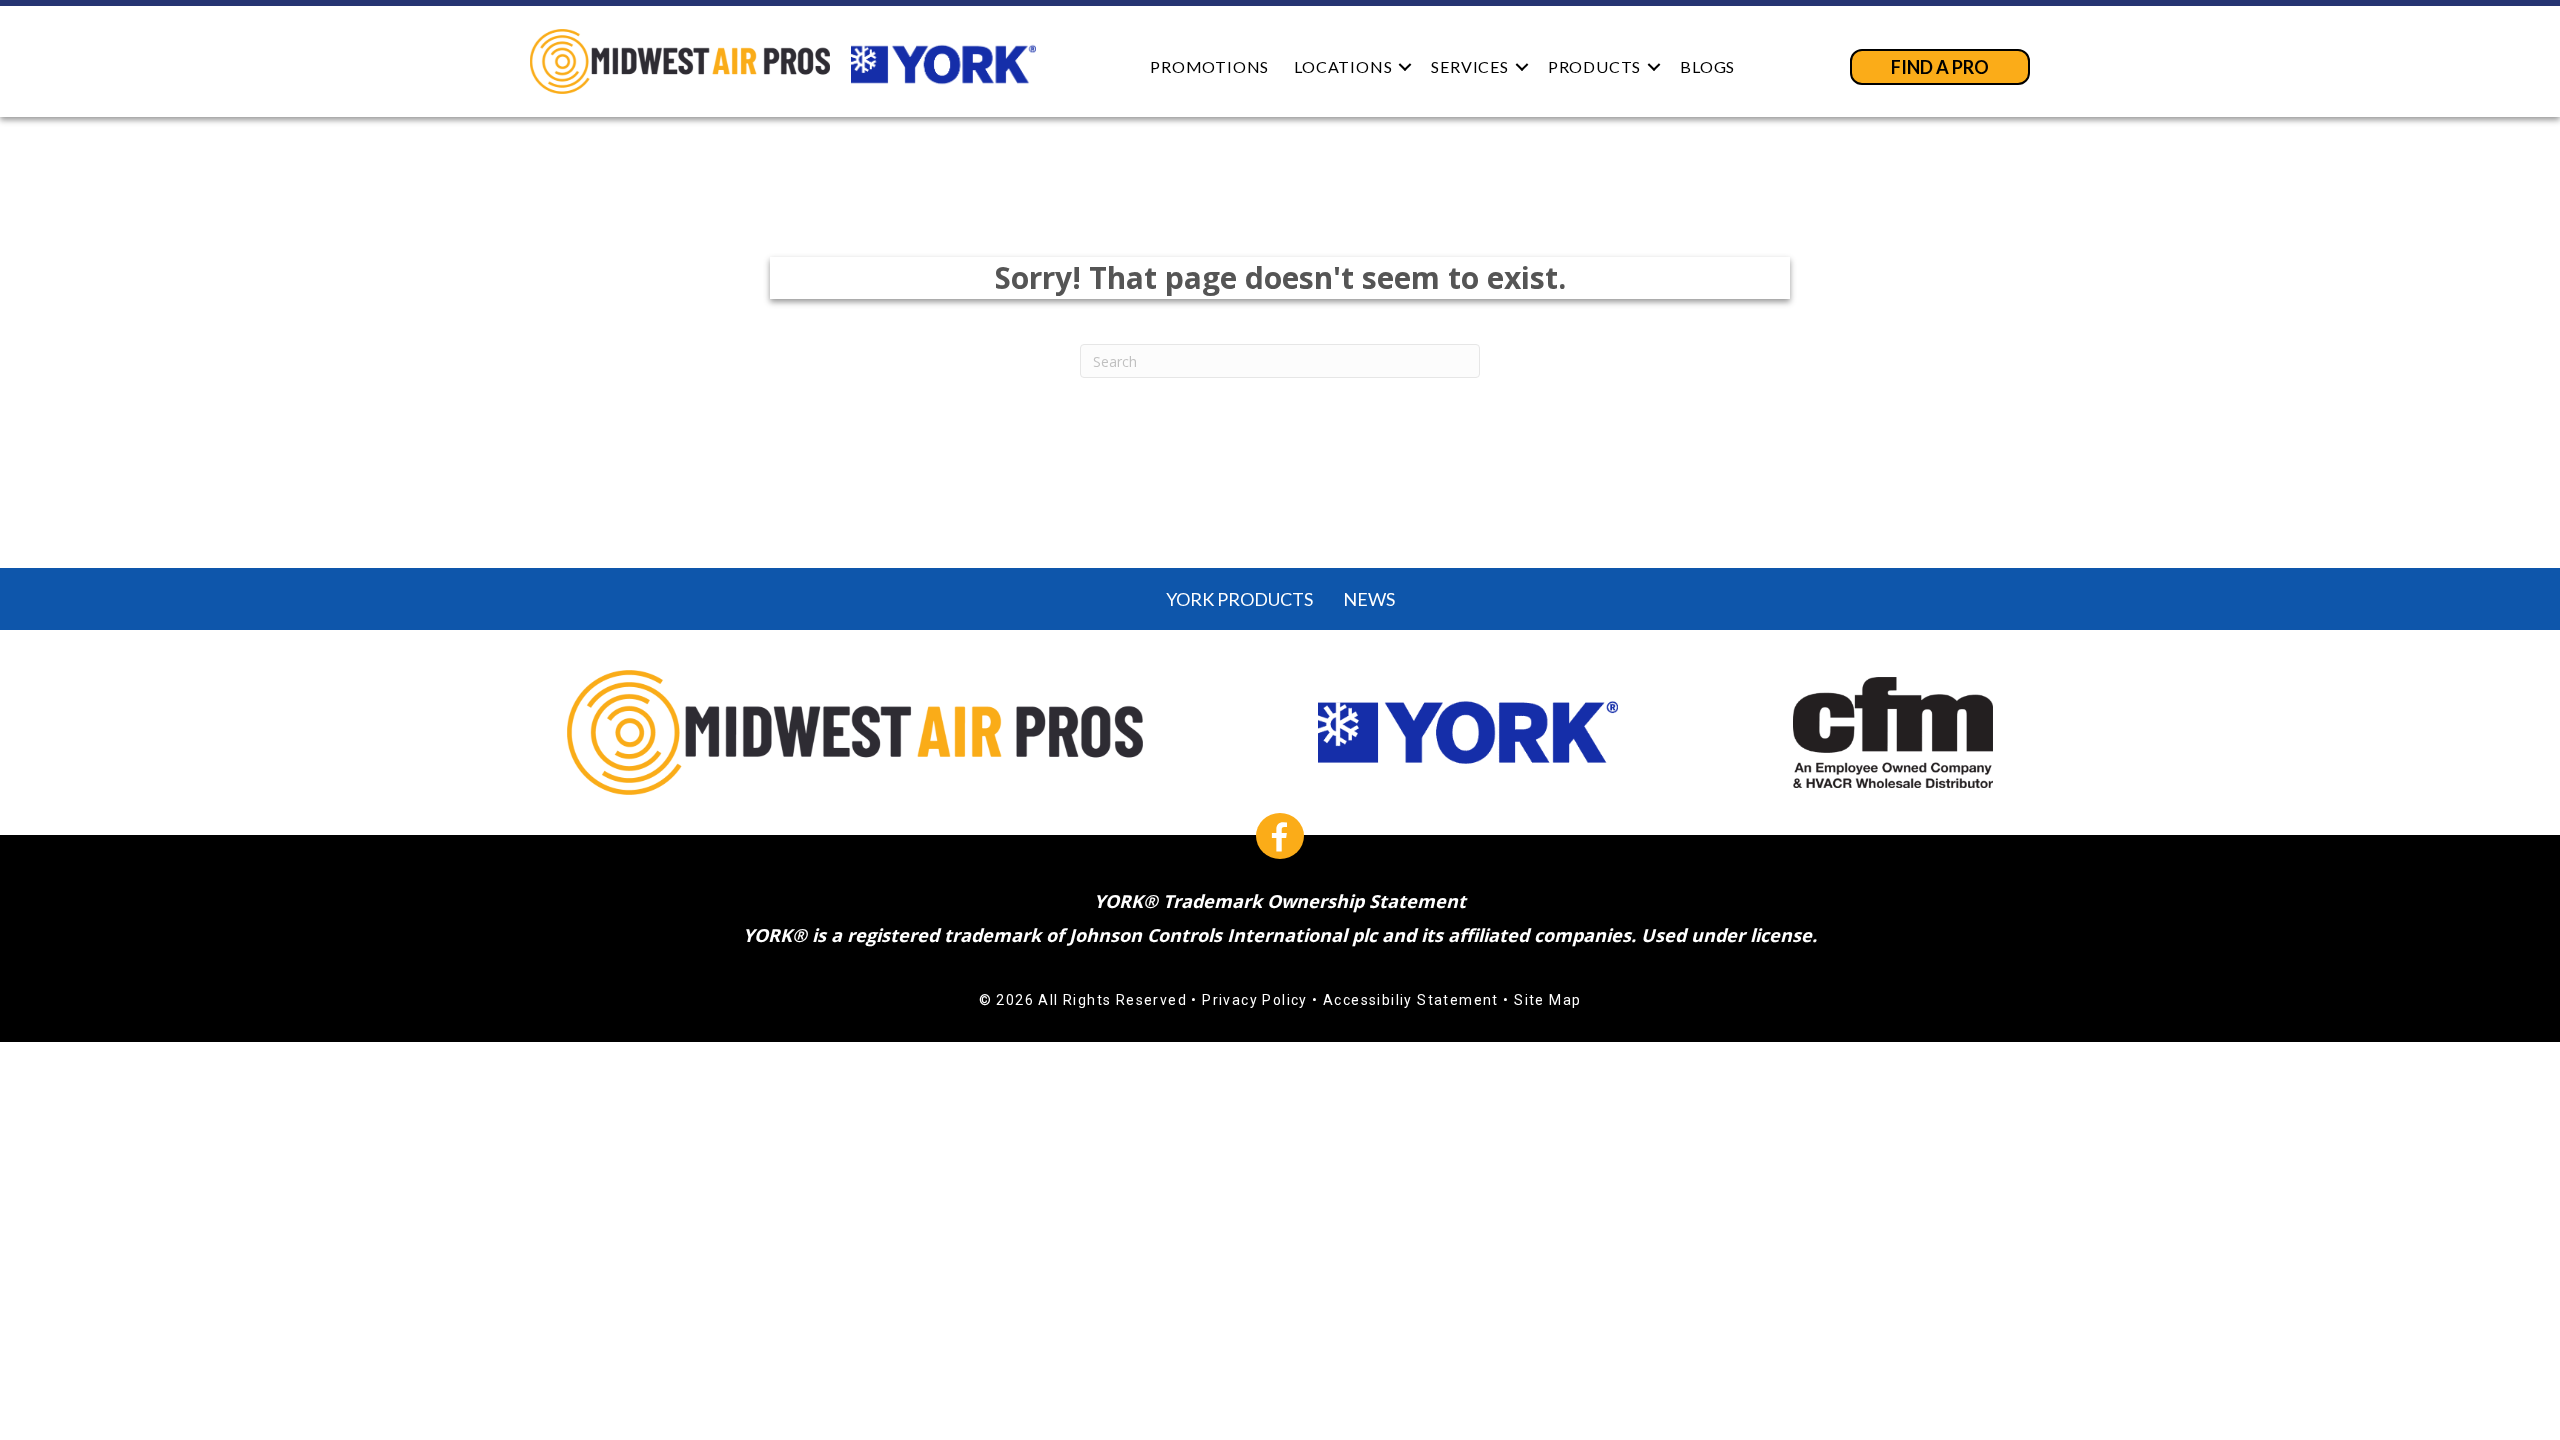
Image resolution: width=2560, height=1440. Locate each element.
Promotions (1209, 66)
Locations (1343, 66)
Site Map (1547, 1000)
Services (1469, 66)
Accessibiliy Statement (1411, 1000)
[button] (1405, 66)
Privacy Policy (1255, 1000)
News (1369, 599)
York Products (1239, 599)
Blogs (1707, 66)
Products (1594, 66)
